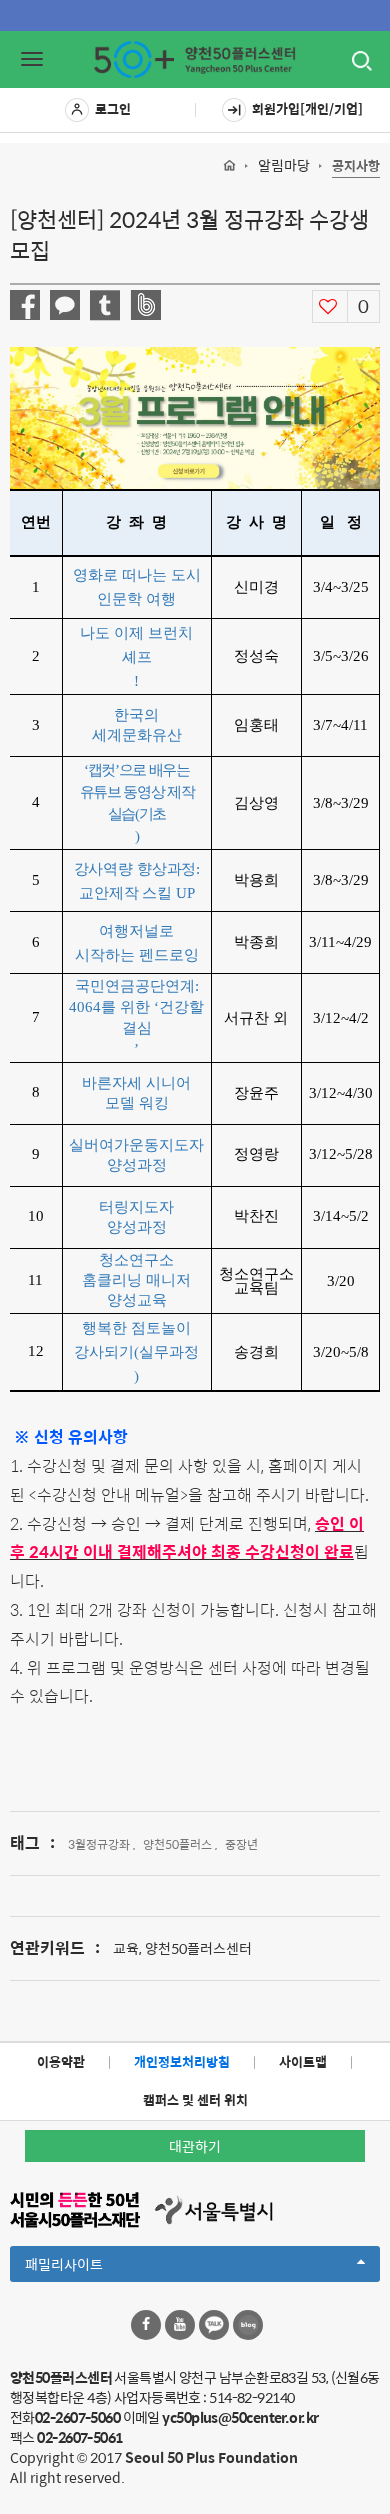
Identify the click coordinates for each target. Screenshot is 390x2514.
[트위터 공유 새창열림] (105, 305)
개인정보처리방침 (182, 2061)
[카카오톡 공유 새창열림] (65, 305)
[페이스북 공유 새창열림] (25, 305)
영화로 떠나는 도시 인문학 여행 (137, 586)
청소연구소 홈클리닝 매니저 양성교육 (136, 1279)
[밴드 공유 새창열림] (145, 305)
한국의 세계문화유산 (137, 724)
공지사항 (356, 166)
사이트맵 (303, 2061)
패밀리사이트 (98, 2267)
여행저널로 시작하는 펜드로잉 (137, 942)
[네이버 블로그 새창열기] (248, 2325)
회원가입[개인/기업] (307, 108)
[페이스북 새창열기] (146, 2325)
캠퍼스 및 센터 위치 (195, 2099)
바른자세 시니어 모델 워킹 (136, 1092)
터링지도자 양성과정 (136, 1216)
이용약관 (61, 2061)
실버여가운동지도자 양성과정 (136, 1154)
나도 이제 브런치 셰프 (136, 644)
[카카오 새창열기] (214, 2325)
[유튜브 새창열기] (180, 2325)
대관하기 (195, 2146)
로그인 (113, 108)
